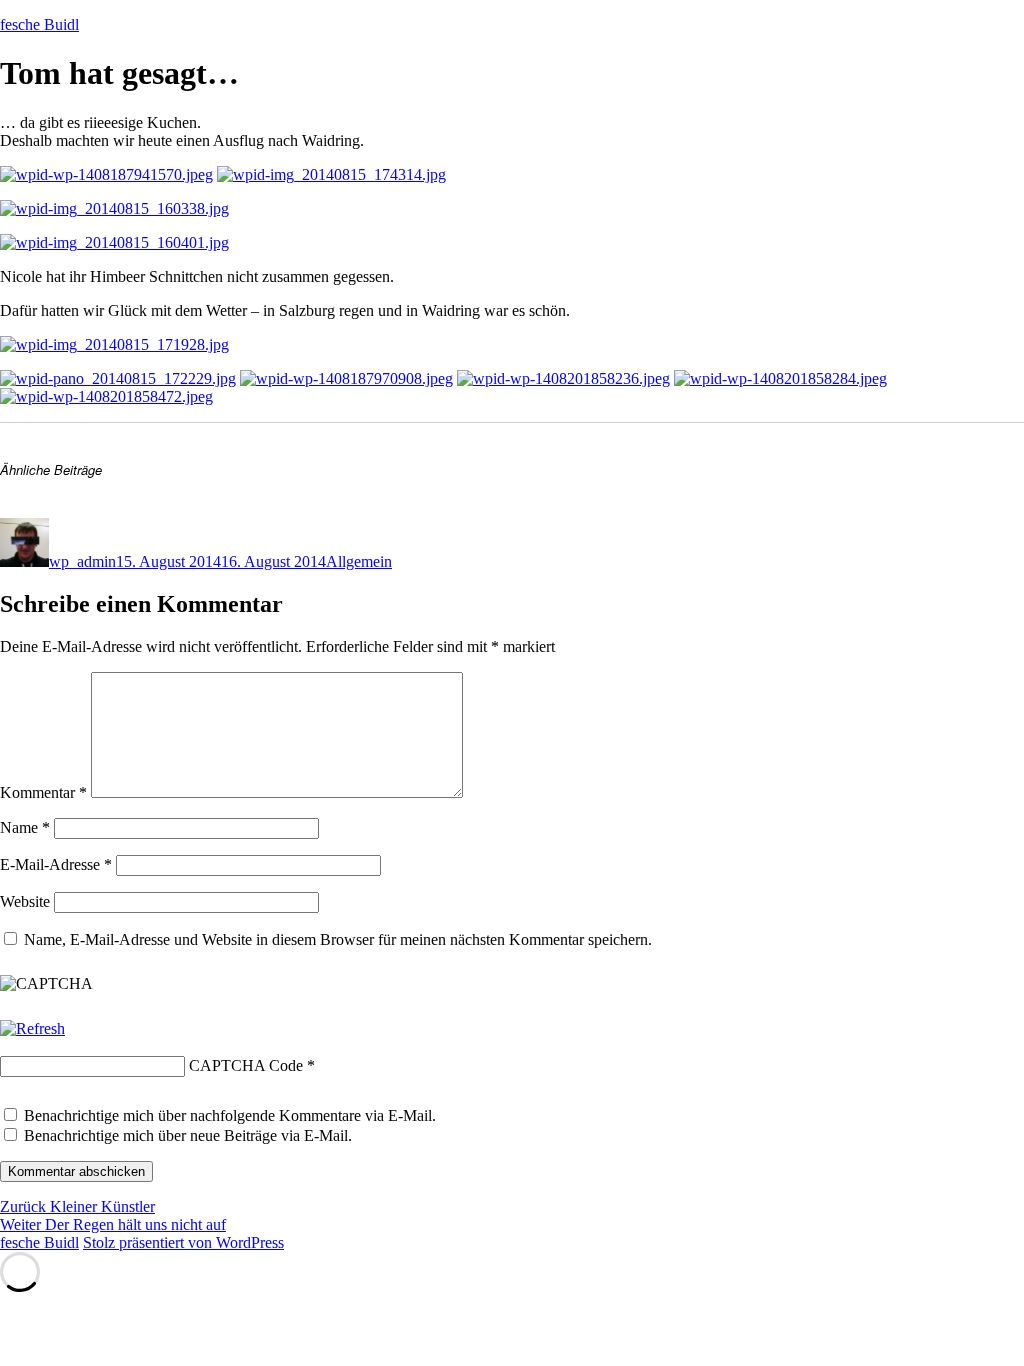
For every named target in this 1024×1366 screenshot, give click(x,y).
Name (25, 827)
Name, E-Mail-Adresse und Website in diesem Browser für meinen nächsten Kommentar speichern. (338, 939)
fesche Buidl (39, 24)
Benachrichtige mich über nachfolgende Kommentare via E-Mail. (230, 1115)
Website (25, 901)
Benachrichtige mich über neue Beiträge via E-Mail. (188, 1135)
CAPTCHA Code (246, 1065)
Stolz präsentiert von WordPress (183, 1242)
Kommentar (43, 792)
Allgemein (359, 561)
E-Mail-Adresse (56, 864)
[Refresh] (32, 1028)
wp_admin (82, 561)
